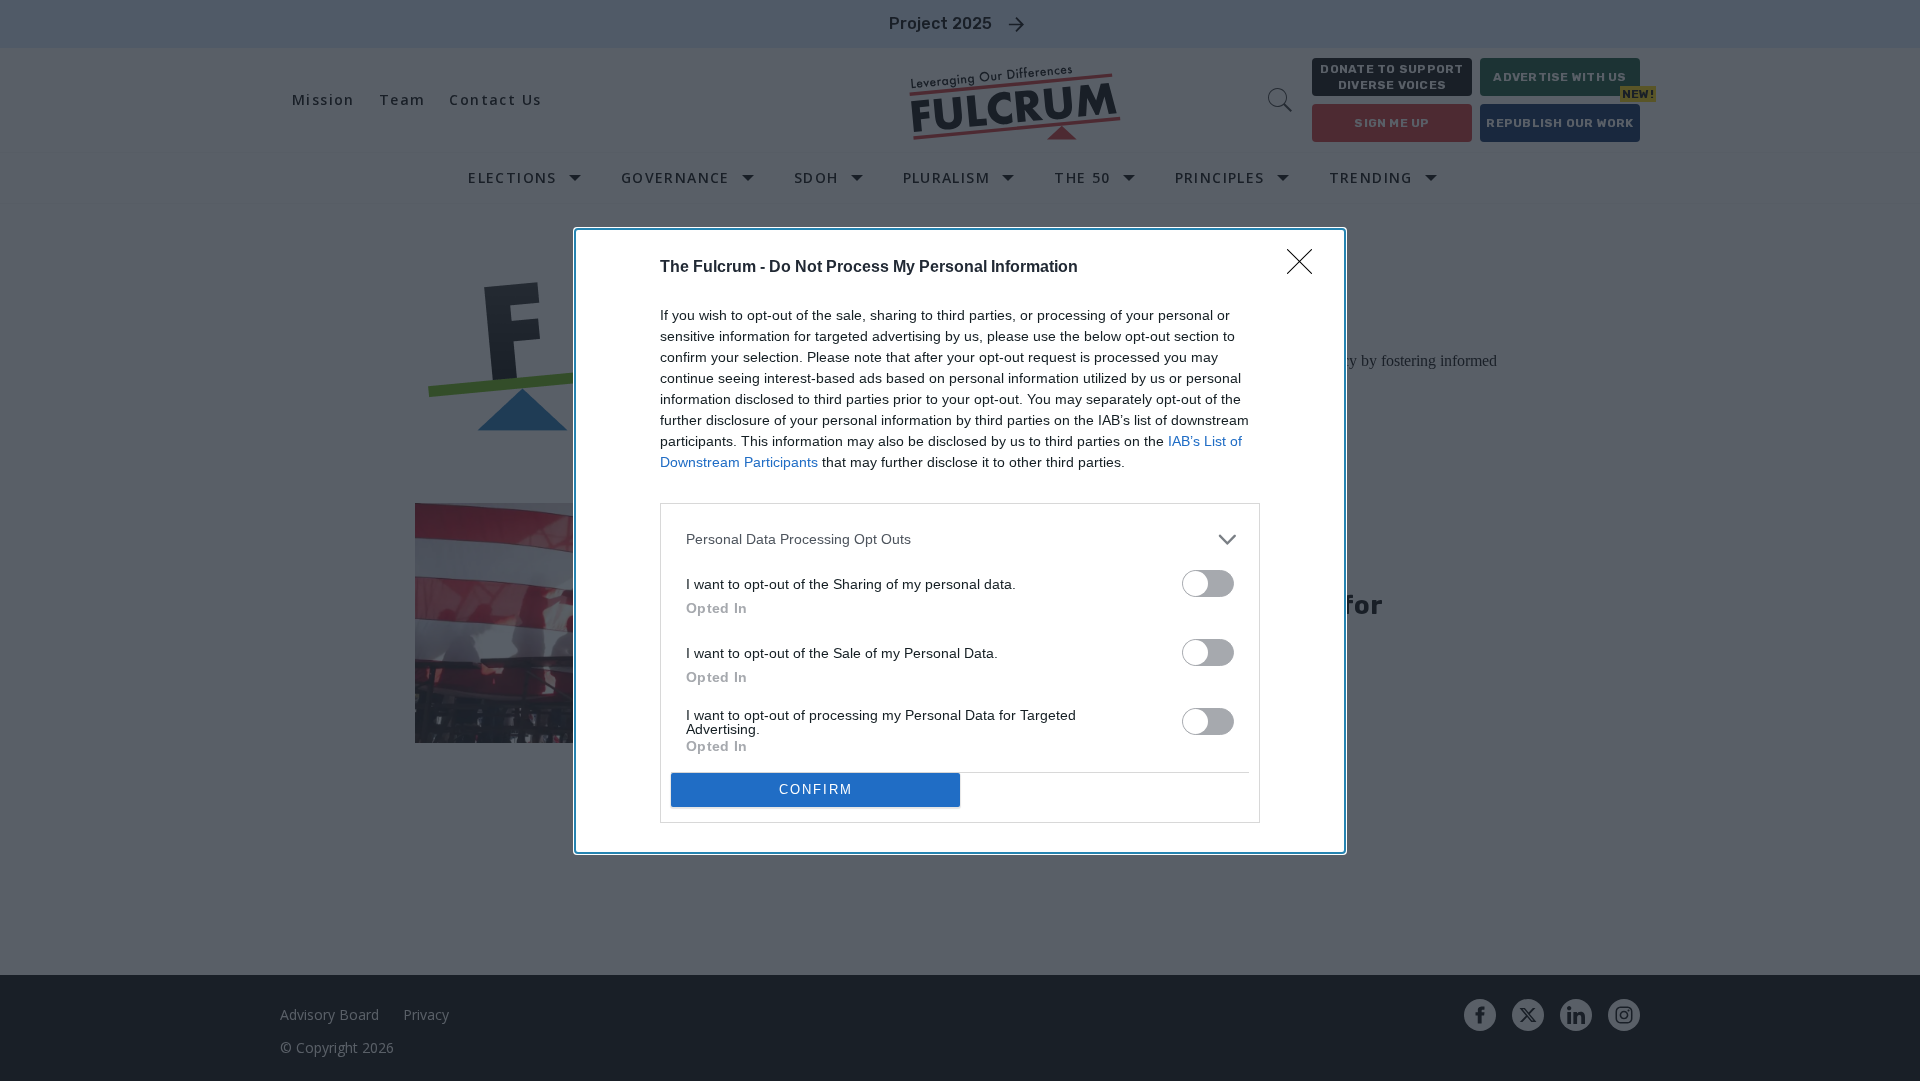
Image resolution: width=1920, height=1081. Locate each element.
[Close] (1306, 268)
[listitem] (960, 539)
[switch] (1208, 583)
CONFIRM (816, 789)
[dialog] (960, 541)
